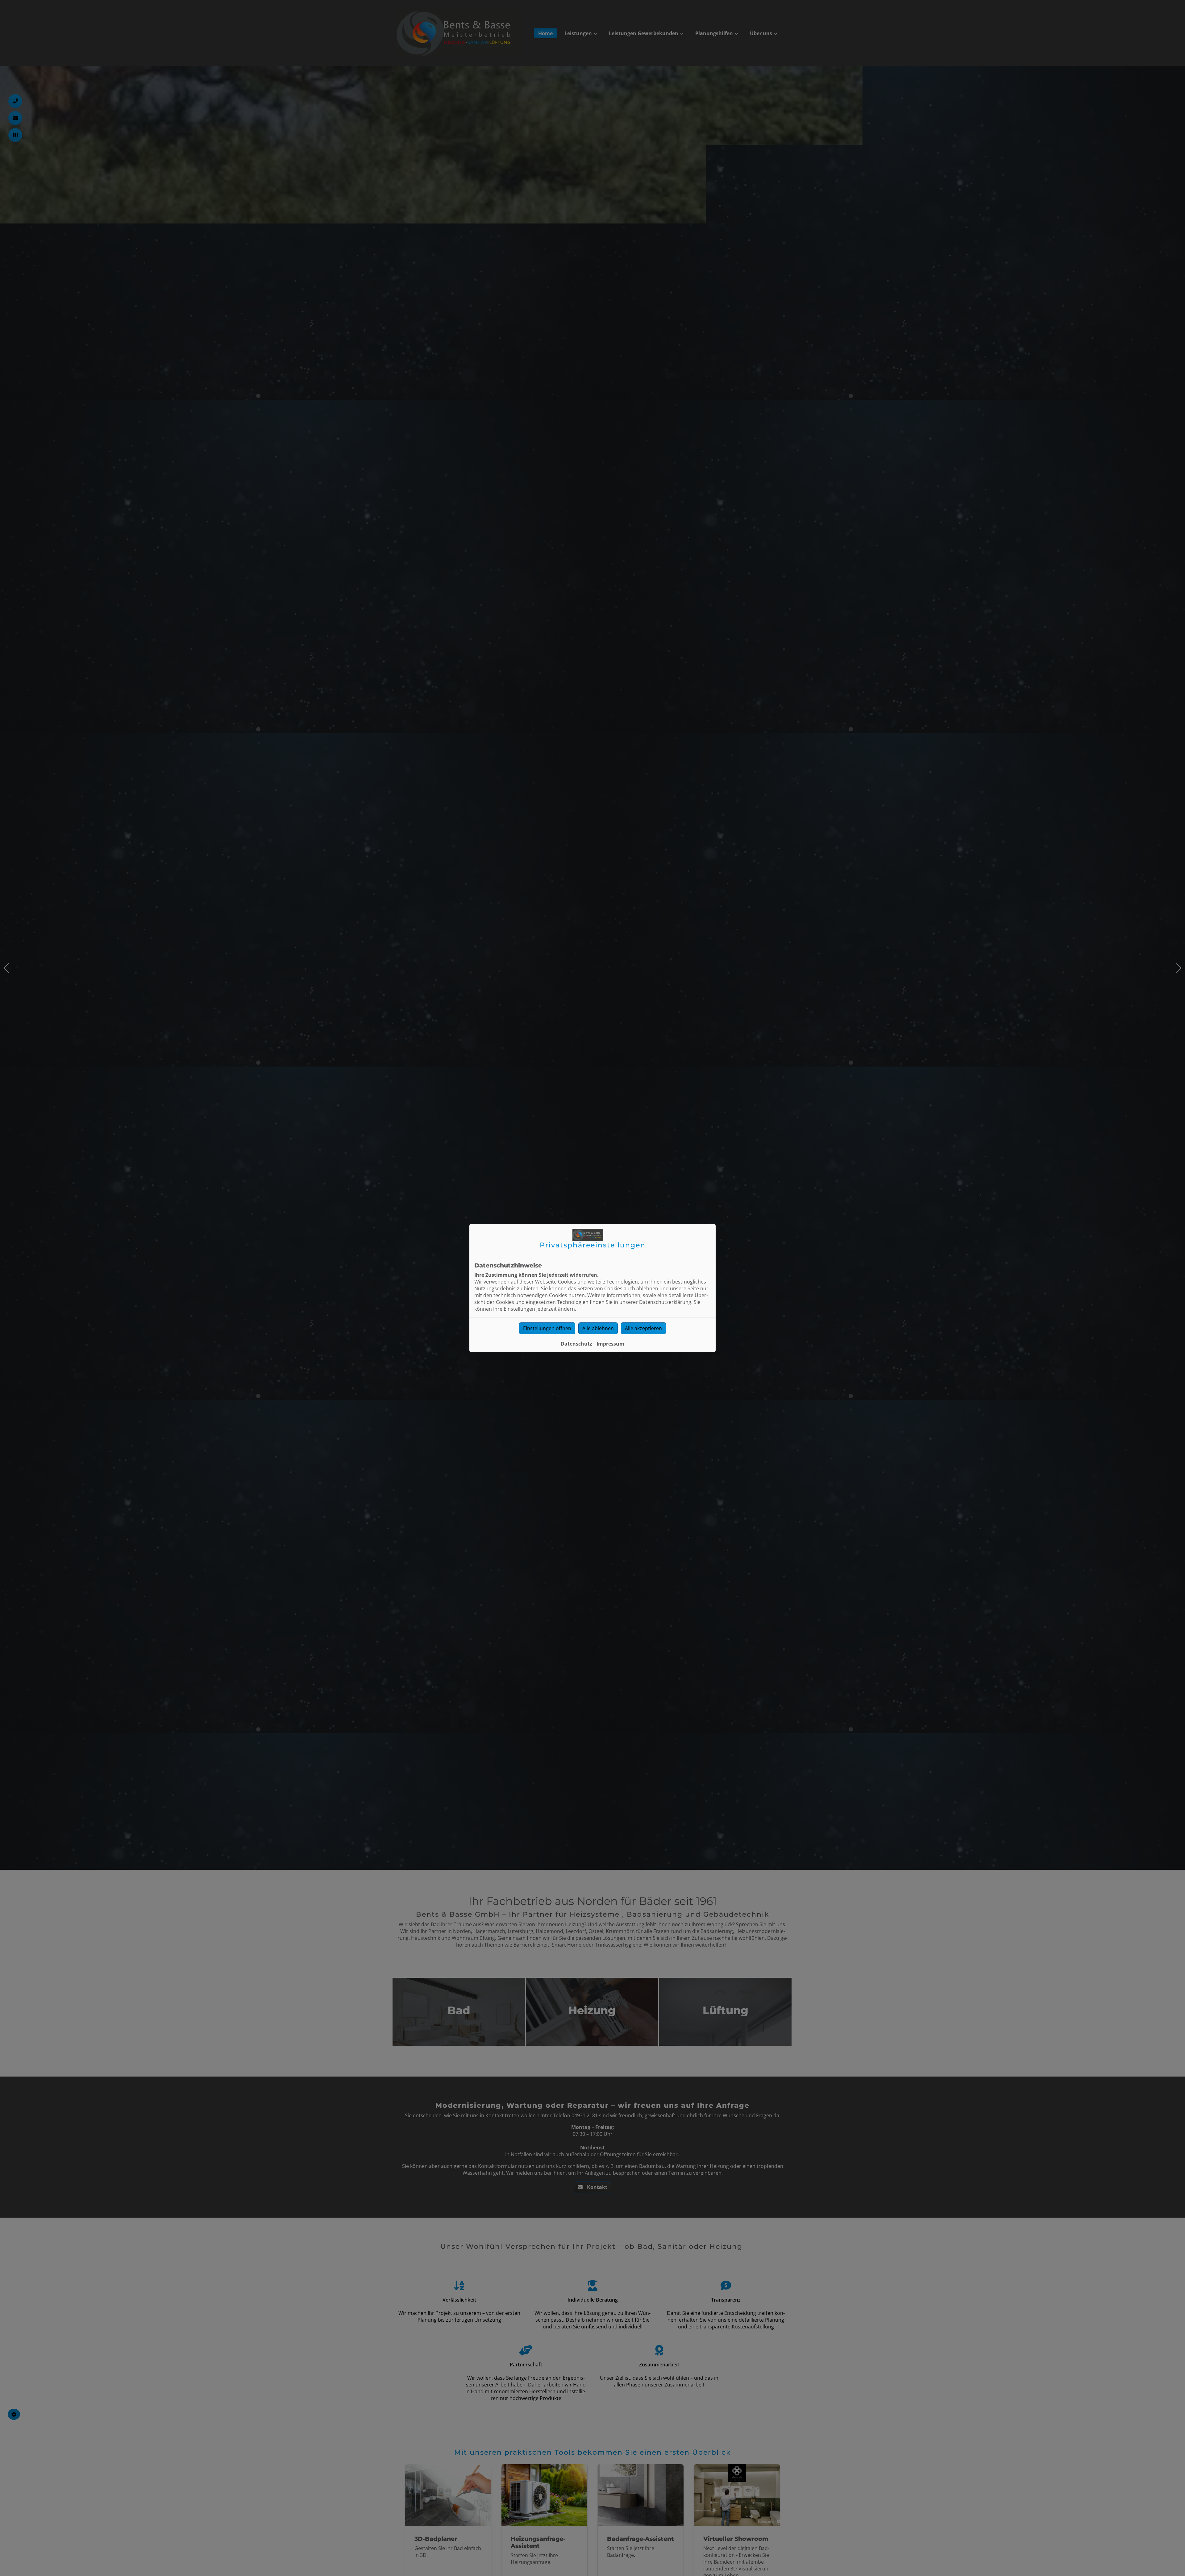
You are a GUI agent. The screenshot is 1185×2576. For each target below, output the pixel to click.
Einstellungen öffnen (547, 1328)
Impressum (610, 1344)
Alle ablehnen (598, 1328)
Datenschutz (576, 1344)
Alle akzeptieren (643, 1328)
